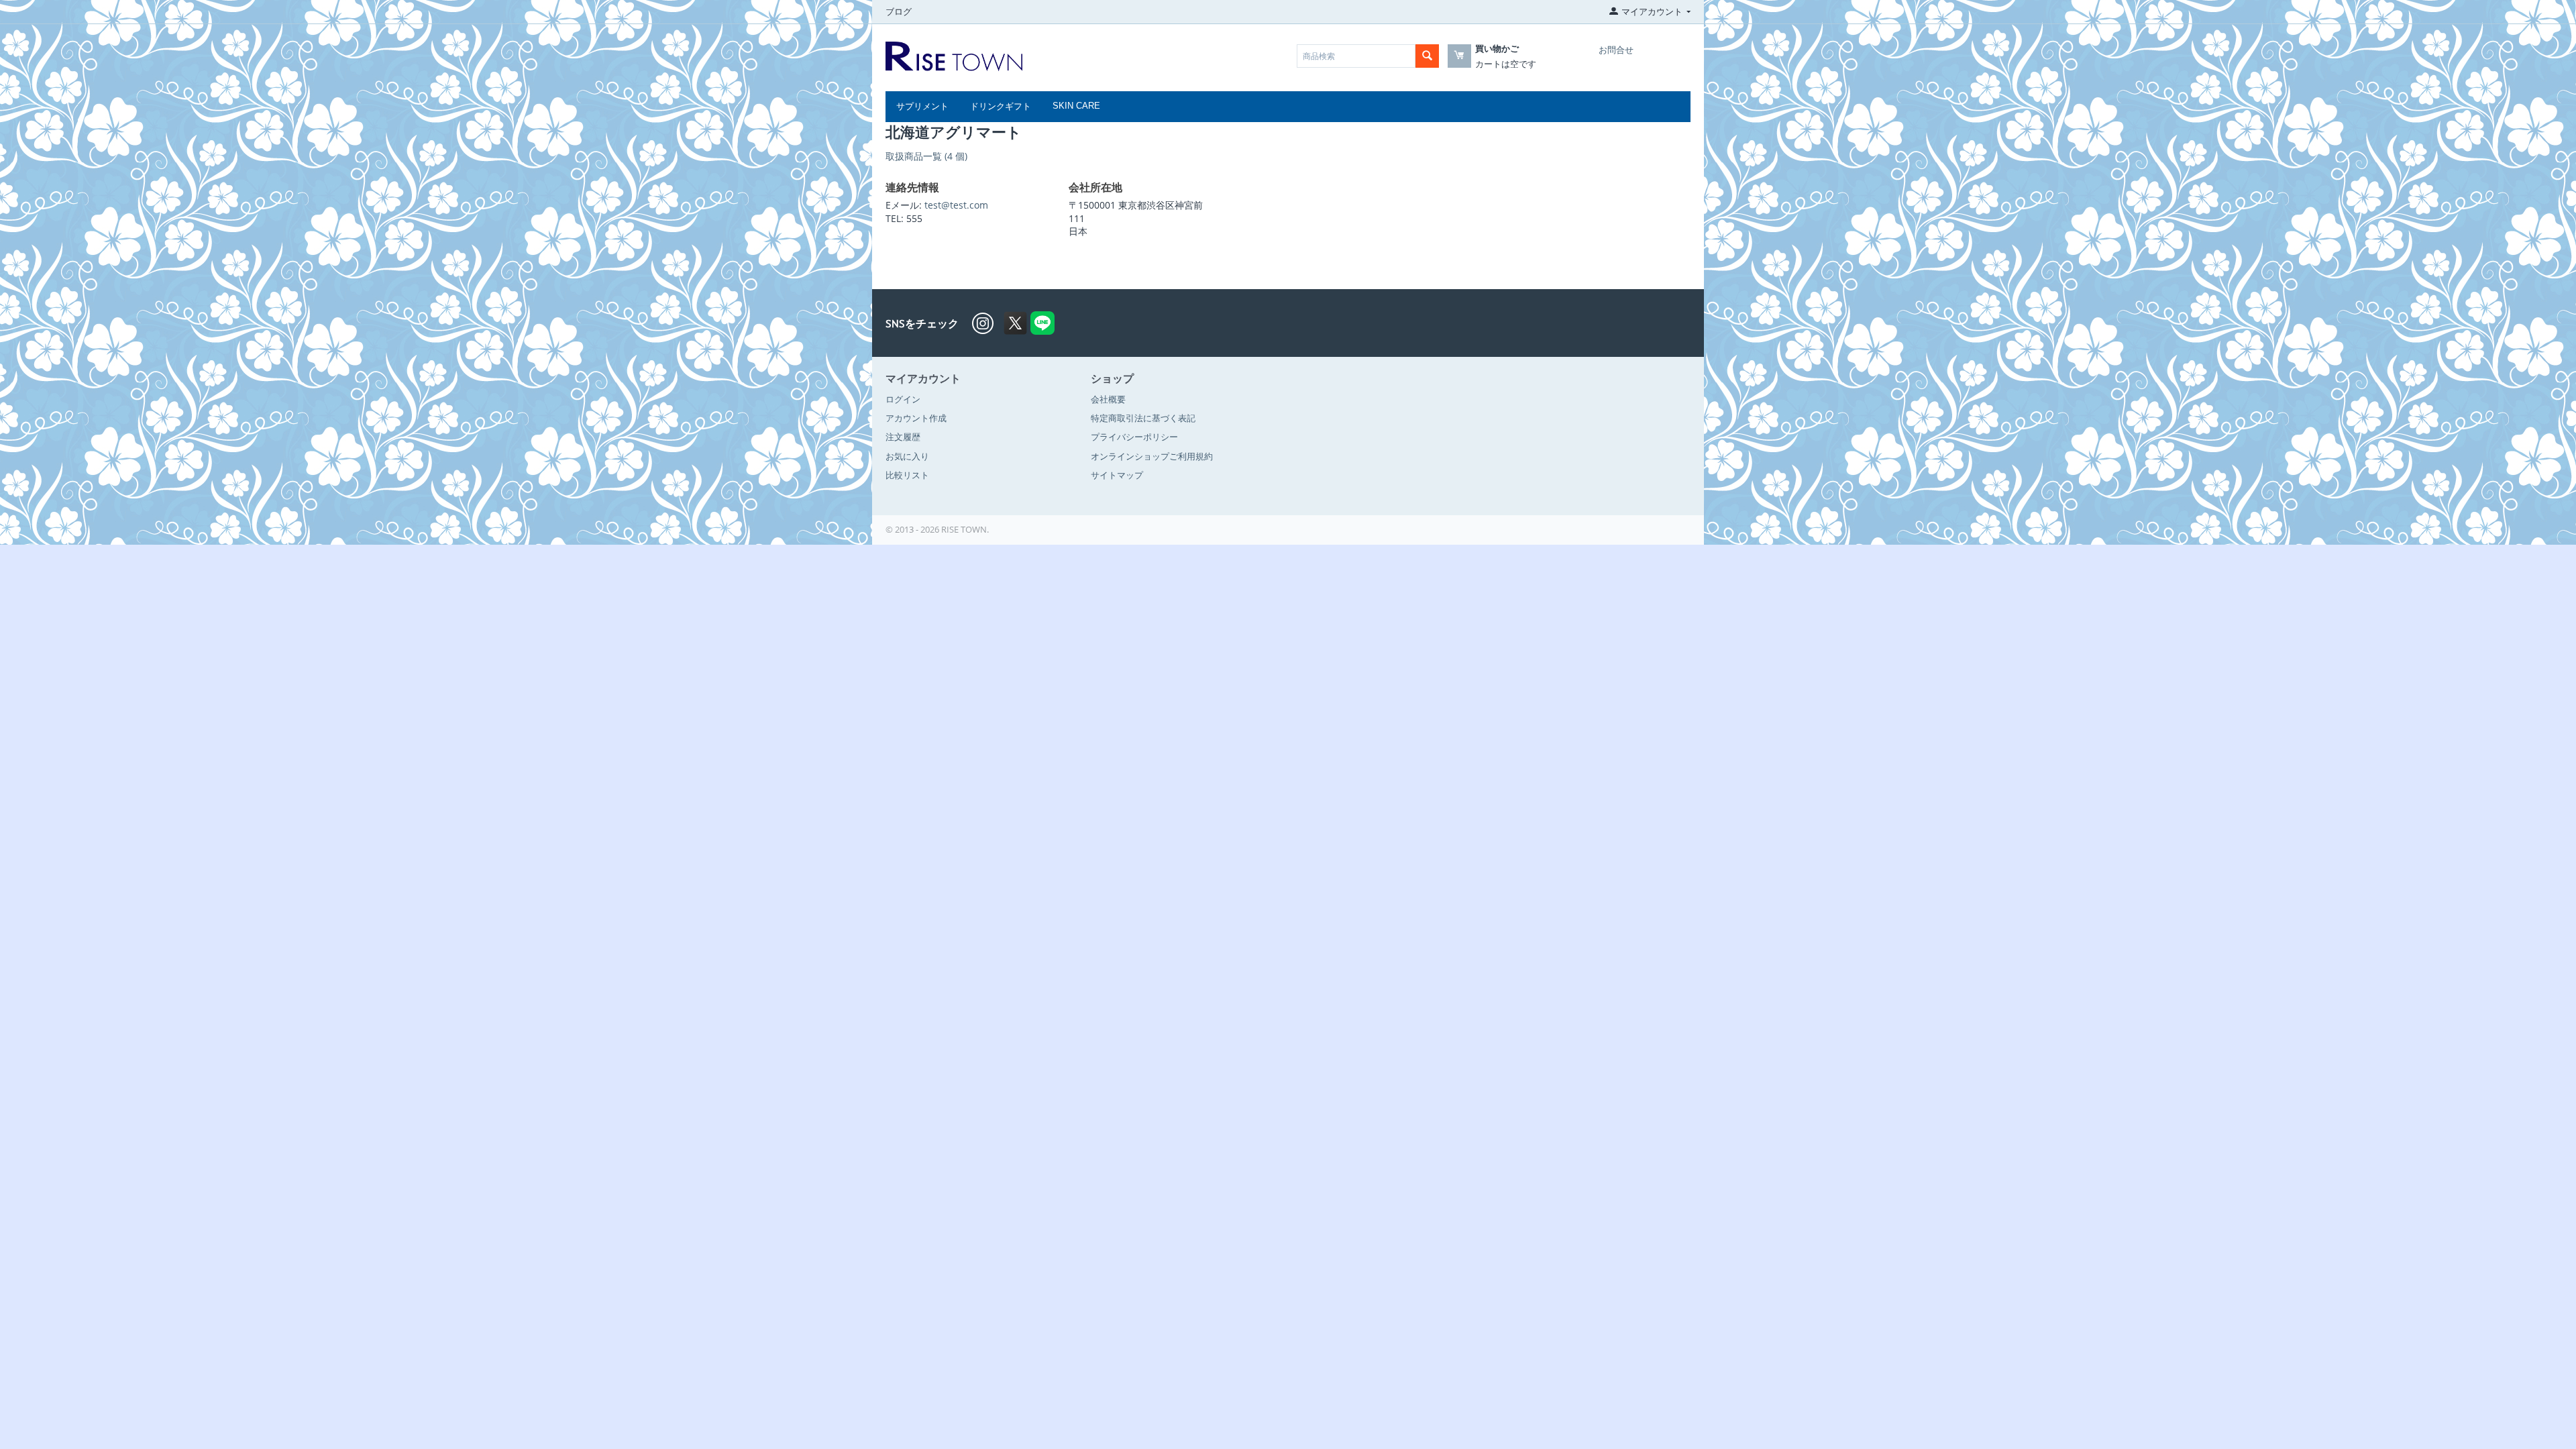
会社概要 (1108, 399)
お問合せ (1616, 50)
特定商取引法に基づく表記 (1143, 418)
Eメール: (904, 205)
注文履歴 (903, 437)
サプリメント (922, 106)
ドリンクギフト (1001, 106)
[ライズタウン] (954, 55)
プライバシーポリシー (1134, 437)
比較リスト (907, 475)
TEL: (895, 218)
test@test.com (956, 205)
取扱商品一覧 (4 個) (926, 156)
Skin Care (1076, 106)
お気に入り (907, 456)
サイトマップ (1117, 475)
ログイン (903, 399)
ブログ (899, 11)
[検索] (1427, 56)
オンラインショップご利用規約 (1152, 456)
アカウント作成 (916, 418)
